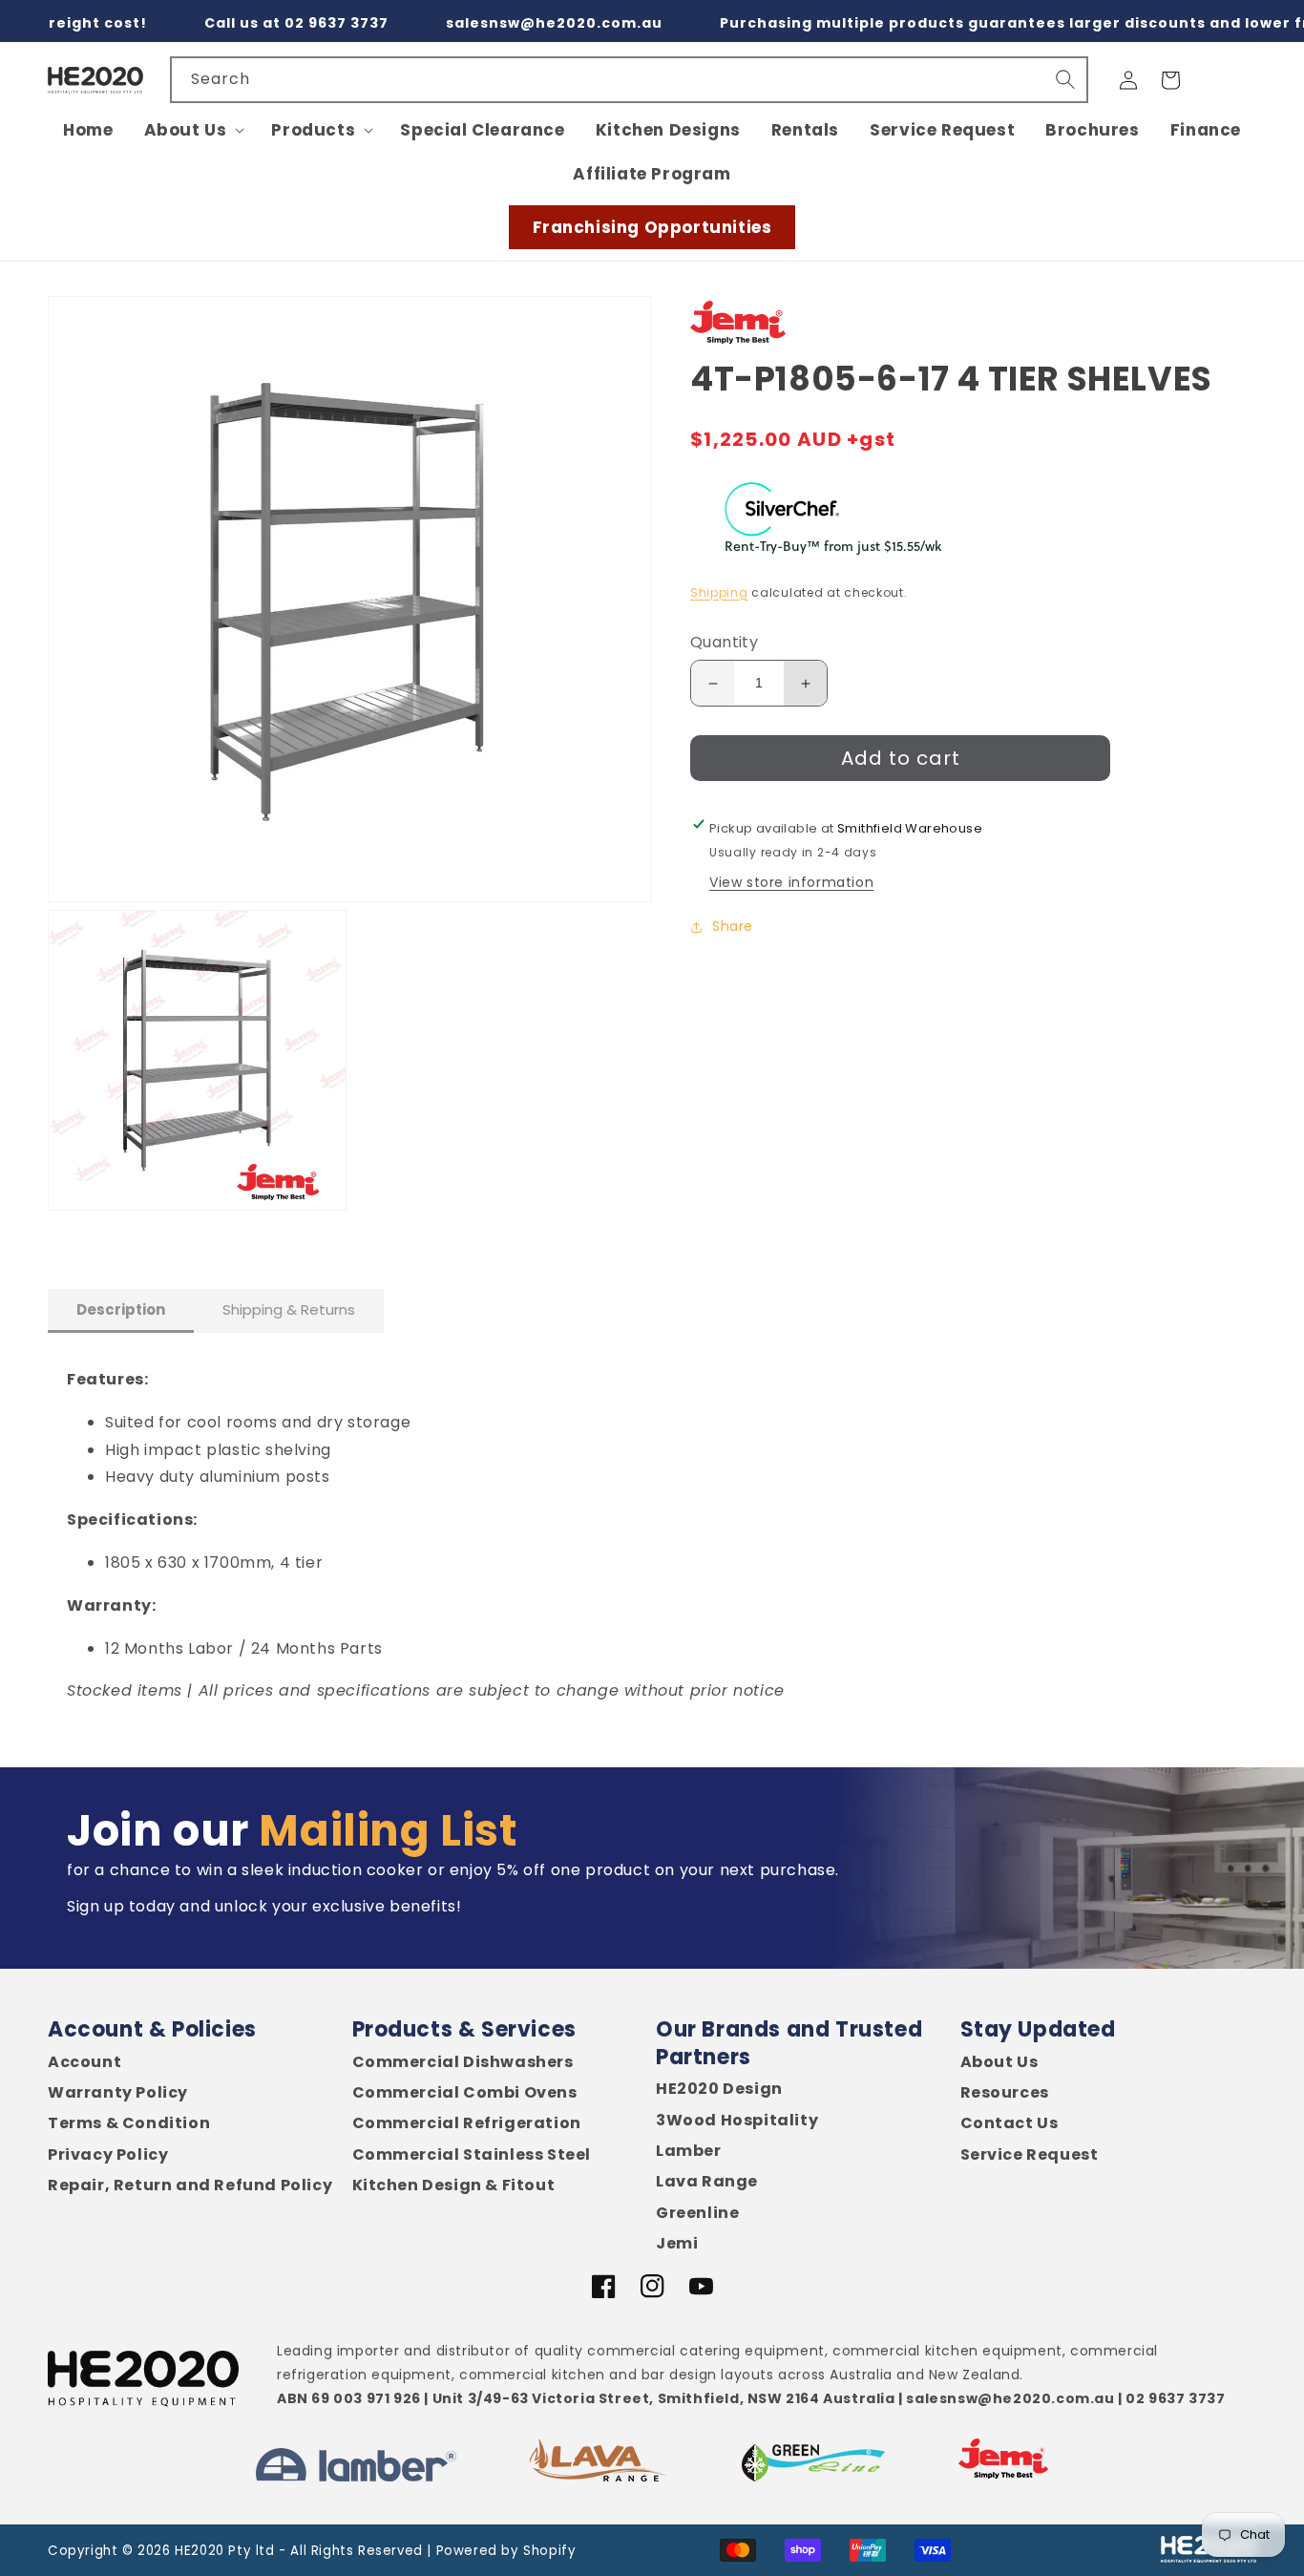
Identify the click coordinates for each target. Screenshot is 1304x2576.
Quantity (724, 643)
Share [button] (733, 927)
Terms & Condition (129, 2123)
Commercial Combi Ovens (465, 2093)
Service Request (1030, 2155)
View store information (791, 883)
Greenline (697, 2213)
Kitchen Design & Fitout (454, 2185)
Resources (1005, 2093)
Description (121, 1309)
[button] (193, 130)
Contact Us (1010, 2123)
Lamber (689, 2151)
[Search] (1065, 79)
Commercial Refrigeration (467, 2123)
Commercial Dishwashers (463, 2062)
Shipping (719, 592)
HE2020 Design (719, 2089)
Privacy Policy (108, 2155)
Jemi (677, 2244)
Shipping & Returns (289, 1309)
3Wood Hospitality (737, 2121)
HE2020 (200, 2551)
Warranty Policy (118, 2093)
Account (84, 2062)
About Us (999, 2062)
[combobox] (629, 80)
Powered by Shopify (506, 2551)
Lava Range (707, 2182)
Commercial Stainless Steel (472, 2155)
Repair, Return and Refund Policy (190, 2185)
